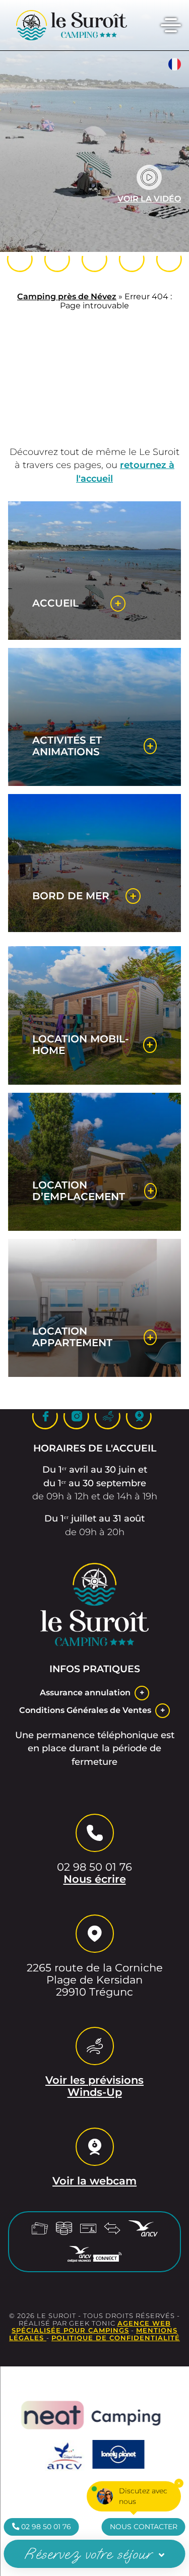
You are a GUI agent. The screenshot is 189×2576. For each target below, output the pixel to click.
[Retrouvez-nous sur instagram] (95, 259)
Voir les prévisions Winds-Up (94, 2086)
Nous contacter (144, 2527)
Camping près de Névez (67, 296)
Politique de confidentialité (116, 2338)
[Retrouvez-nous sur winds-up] (132, 259)
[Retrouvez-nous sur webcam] (169, 259)
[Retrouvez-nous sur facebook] (57, 259)
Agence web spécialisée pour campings (91, 2327)
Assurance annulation (85, 1693)
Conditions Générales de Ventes (85, 1710)
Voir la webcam (94, 2181)
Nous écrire (95, 1879)
